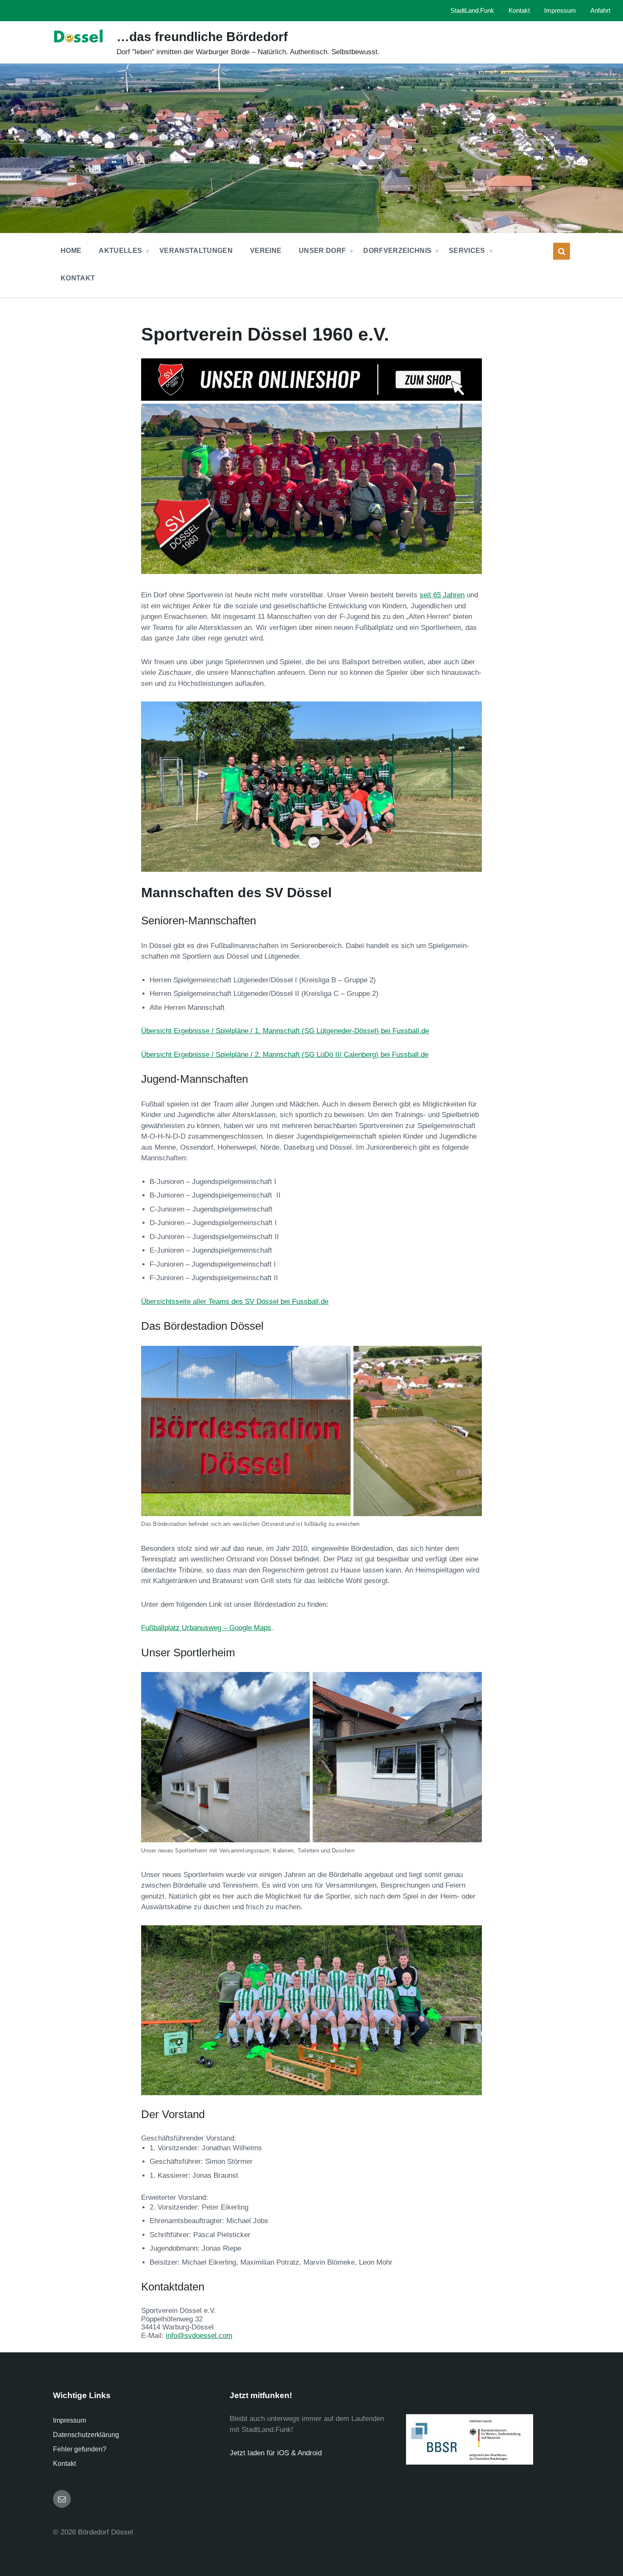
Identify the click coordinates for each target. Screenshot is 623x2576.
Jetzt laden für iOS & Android (276, 2453)
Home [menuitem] (71, 251)
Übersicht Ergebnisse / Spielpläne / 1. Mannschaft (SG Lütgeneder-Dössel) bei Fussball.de (285, 1031)
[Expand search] (562, 251)
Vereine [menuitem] (266, 251)
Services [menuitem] (467, 251)
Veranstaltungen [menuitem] (196, 251)
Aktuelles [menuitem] (120, 251)
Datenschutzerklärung (86, 2435)
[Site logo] (78, 51)
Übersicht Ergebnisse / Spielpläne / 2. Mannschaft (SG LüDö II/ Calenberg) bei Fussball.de (285, 1055)
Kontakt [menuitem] (519, 11)
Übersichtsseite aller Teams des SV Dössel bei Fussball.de (235, 1302)
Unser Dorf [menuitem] (322, 251)
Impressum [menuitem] (560, 11)
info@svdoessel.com (199, 2336)
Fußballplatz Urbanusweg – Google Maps (206, 1628)
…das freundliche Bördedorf (202, 37)
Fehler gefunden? (80, 2449)
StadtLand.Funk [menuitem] (472, 11)
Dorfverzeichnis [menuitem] (397, 251)
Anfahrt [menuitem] (600, 11)
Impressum (70, 2420)
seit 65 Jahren (442, 595)
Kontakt (64, 2464)
